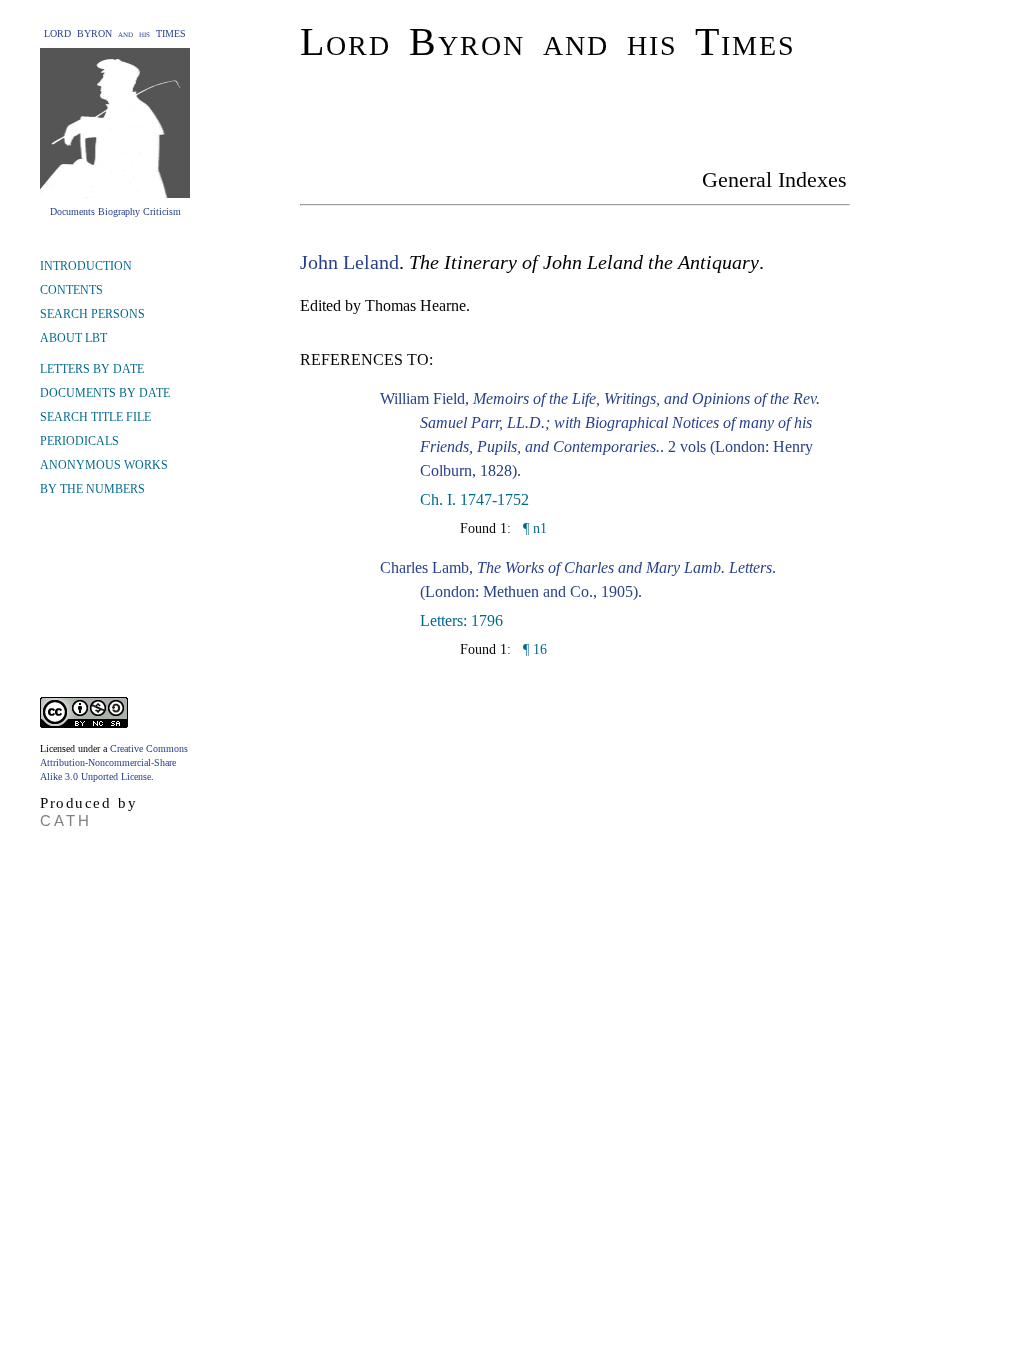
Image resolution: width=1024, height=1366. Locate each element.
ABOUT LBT (73, 338)
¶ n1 (533, 528)
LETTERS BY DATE (92, 369)
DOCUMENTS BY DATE (105, 393)
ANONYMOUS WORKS (104, 465)
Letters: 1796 (461, 620)
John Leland (349, 262)
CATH (66, 820)
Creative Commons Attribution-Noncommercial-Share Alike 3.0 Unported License (114, 762)
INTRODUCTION (86, 266)
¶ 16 (533, 649)
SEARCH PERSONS (92, 314)
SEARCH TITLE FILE (95, 417)
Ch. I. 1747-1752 (474, 499)
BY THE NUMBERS (92, 489)
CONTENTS (71, 290)
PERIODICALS (79, 441)
